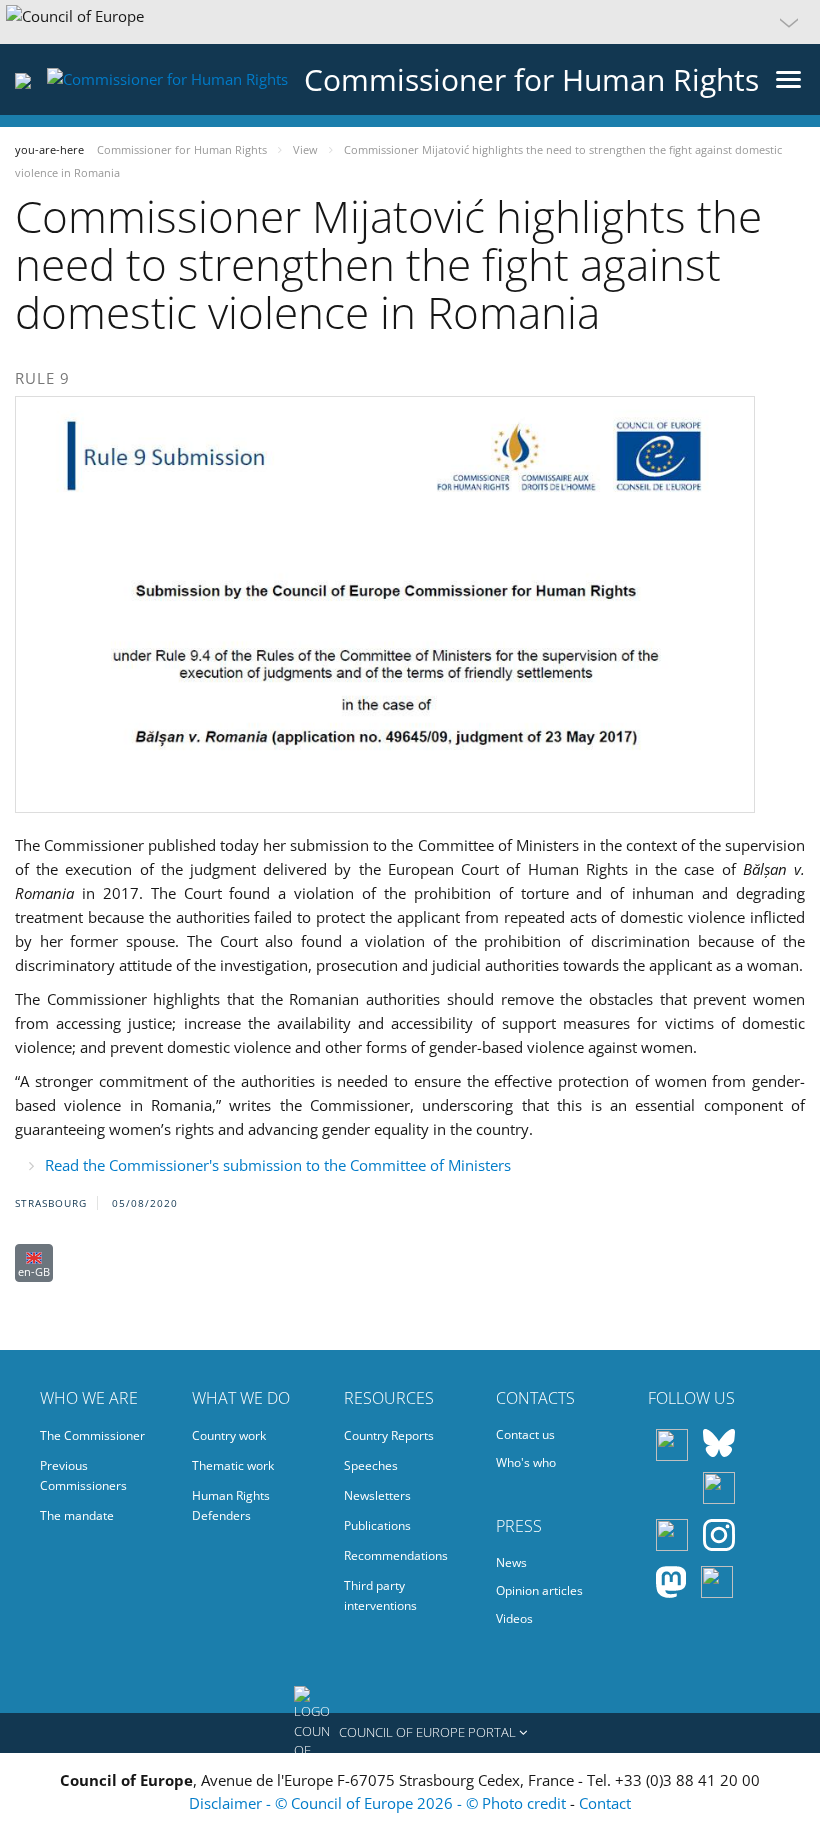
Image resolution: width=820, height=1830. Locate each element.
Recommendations (396, 1555)
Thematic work (233, 1465)
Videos (514, 1618)
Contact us (525, 1434)
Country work (229, 1435)
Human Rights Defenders (231, 1505)
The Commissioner (92, 1435)
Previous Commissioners (83, 1475)
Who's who (526, 1462)
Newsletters (377, 1495)
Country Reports (389, 1435)
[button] (410, 22)
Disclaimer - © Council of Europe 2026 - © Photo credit (379, 1803)
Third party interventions (380, 1595)
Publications (377, 1525)
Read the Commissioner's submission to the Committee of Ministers (278, 1165)
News (511, 1562)
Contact (605, 1803)
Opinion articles (539, 1590)
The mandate (77, 1515)
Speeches (371, 1465)
